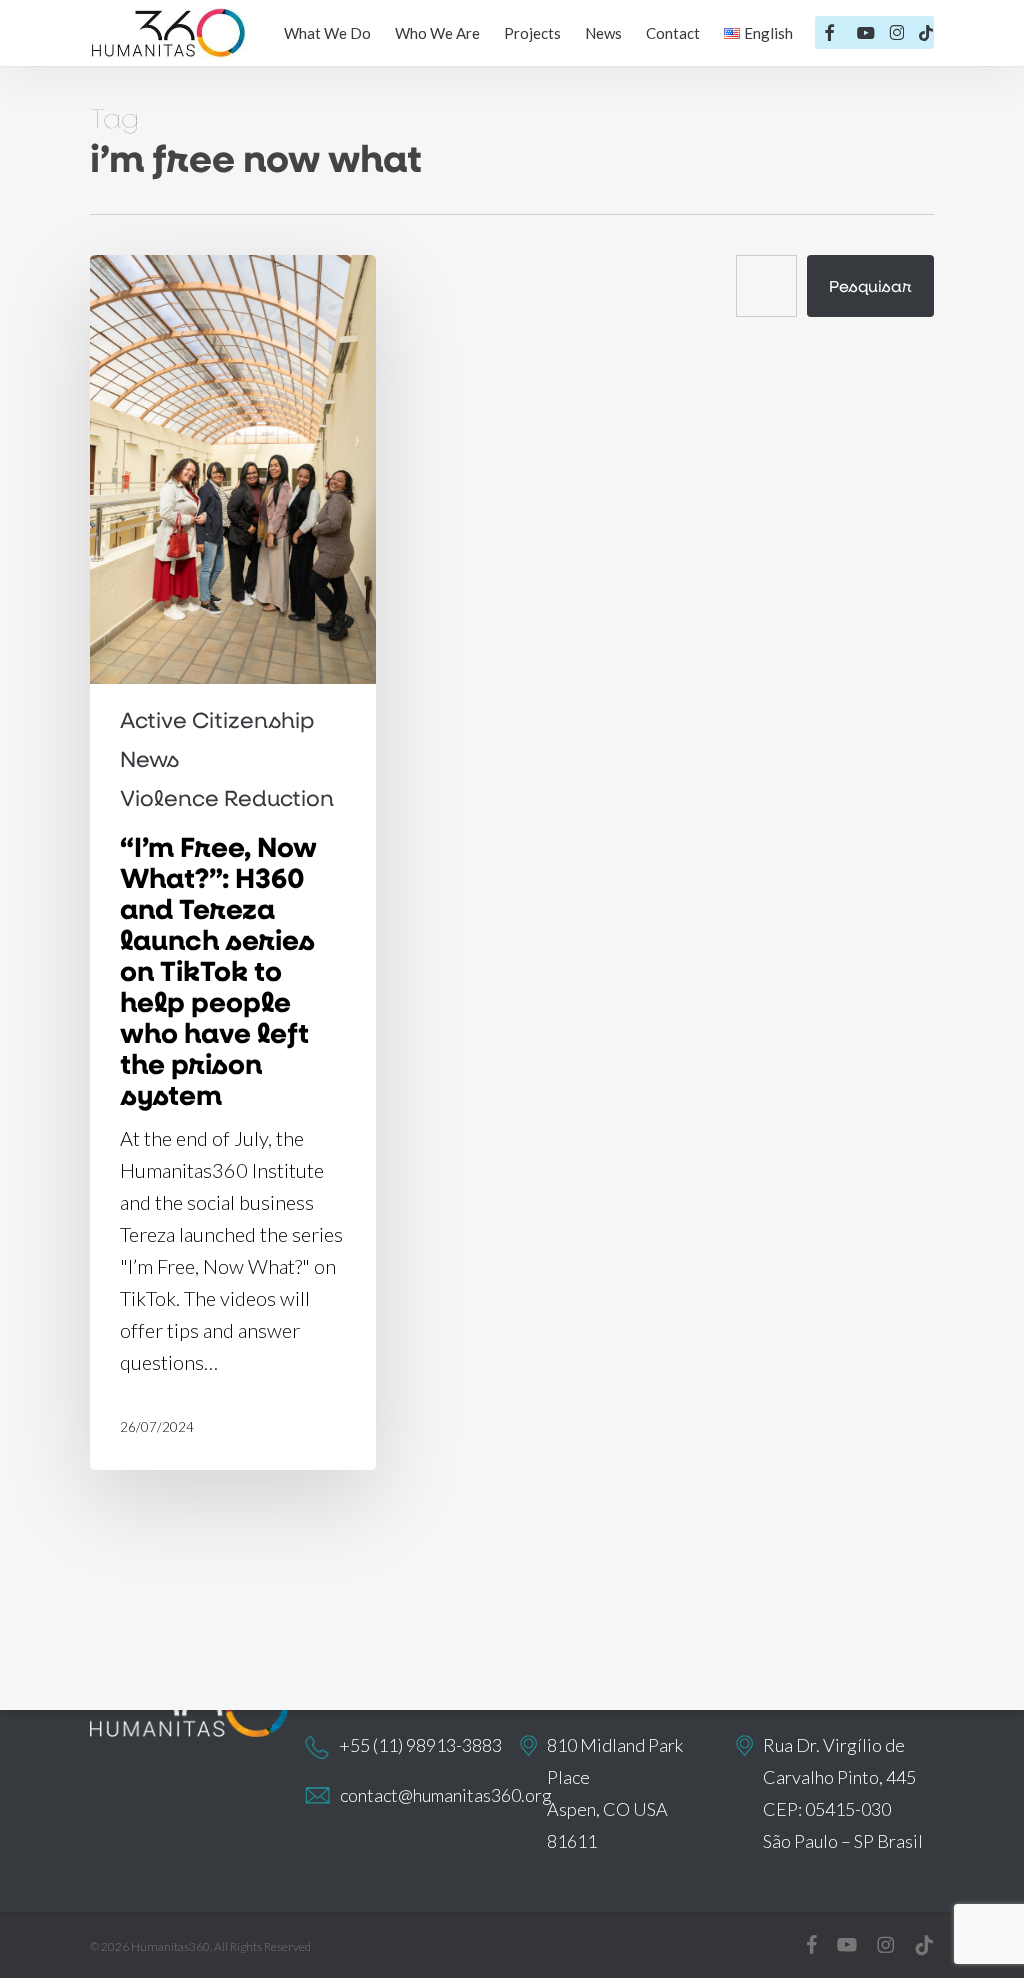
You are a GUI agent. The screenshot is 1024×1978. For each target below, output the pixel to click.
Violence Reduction (227, 798)
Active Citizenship (217, 720)
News (149, 759)
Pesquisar (870, 285)
